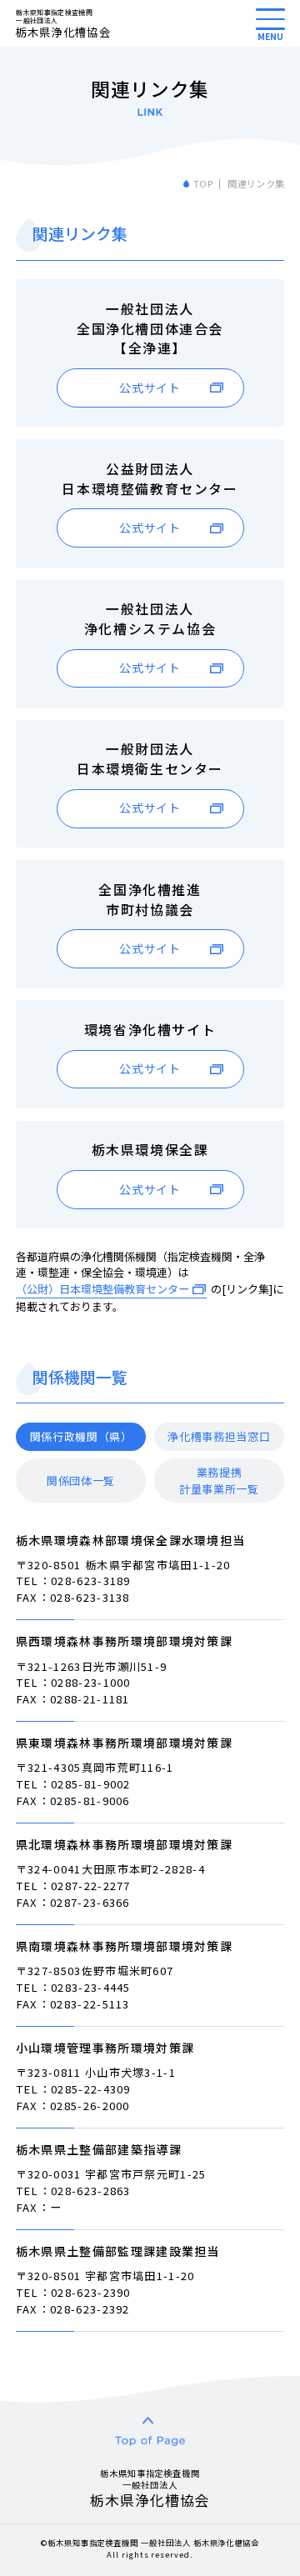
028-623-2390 (91, 2292)
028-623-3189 (91, 1581)
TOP (203, 183)
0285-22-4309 (91, 2089)
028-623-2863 (91, 2191)
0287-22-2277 (91, 1886)
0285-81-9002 (91, 1784)
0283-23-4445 (91, 1987)
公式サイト (150, 388)
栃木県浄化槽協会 (63, 23)
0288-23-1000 (91, 1682)
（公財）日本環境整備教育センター (102, 1289)
